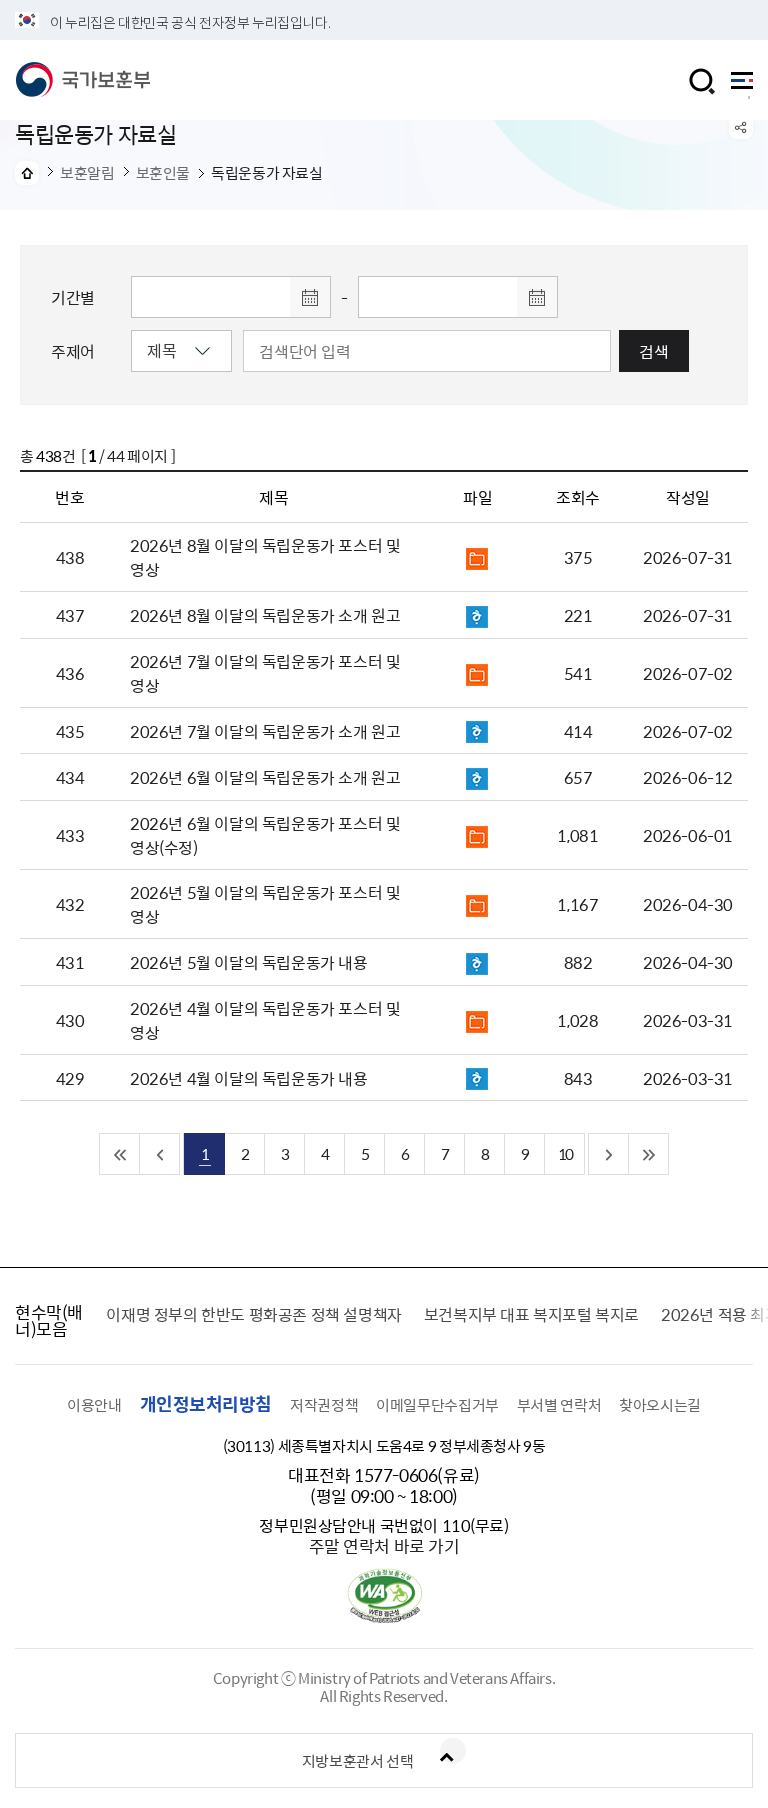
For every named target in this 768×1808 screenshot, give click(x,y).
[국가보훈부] (82, 80)
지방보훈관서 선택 (358, 1761)
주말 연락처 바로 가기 (384, 1545)
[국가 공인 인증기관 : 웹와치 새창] (384, 1616)
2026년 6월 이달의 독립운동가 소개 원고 (265, 777)
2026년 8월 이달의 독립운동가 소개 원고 (265, 615)
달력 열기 (310, 297)
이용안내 (94, 1405)
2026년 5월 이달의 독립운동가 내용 (249, 962)
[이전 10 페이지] (160, 1154)
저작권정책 (324, 1405)
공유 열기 (741, 127)
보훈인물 (163, 173)
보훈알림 (87, 173)
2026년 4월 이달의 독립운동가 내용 (249, 1078)
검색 (654, 351)
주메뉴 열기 (742, 85)
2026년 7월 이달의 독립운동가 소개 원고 (265, 731)
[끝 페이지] (649, 1154)
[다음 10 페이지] (609, 1154)
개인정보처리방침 (206, 1403)
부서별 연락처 (559, 1405)
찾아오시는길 (660, 1405)
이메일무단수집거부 (437, 1405)
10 (565, 1153)
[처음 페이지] (120, 1154)
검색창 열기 (702, 81)
